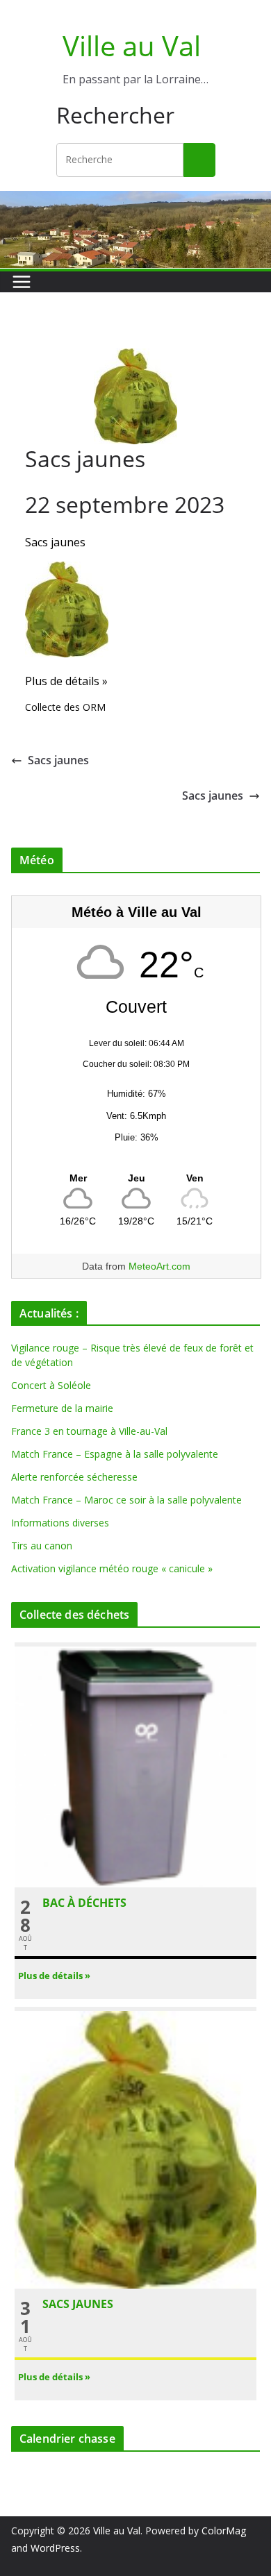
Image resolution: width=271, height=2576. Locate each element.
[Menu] (22, 282)
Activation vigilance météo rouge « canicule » (112, 1568)
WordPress (55, 2548)
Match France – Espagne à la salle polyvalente (115, 1454)
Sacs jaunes (55, 542)
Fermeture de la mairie (62, 1408)
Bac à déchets (84, 1903)
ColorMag (224, 2531)
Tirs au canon (42, 1546)
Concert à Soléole (51, 1385)
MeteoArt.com (159, 1266)
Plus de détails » (66, 681)
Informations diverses (60, 1523)
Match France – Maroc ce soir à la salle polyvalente (126, 1500)
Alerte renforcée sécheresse (74, 1477)
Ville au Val (132, 45)
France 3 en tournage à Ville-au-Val (89, 1431)
